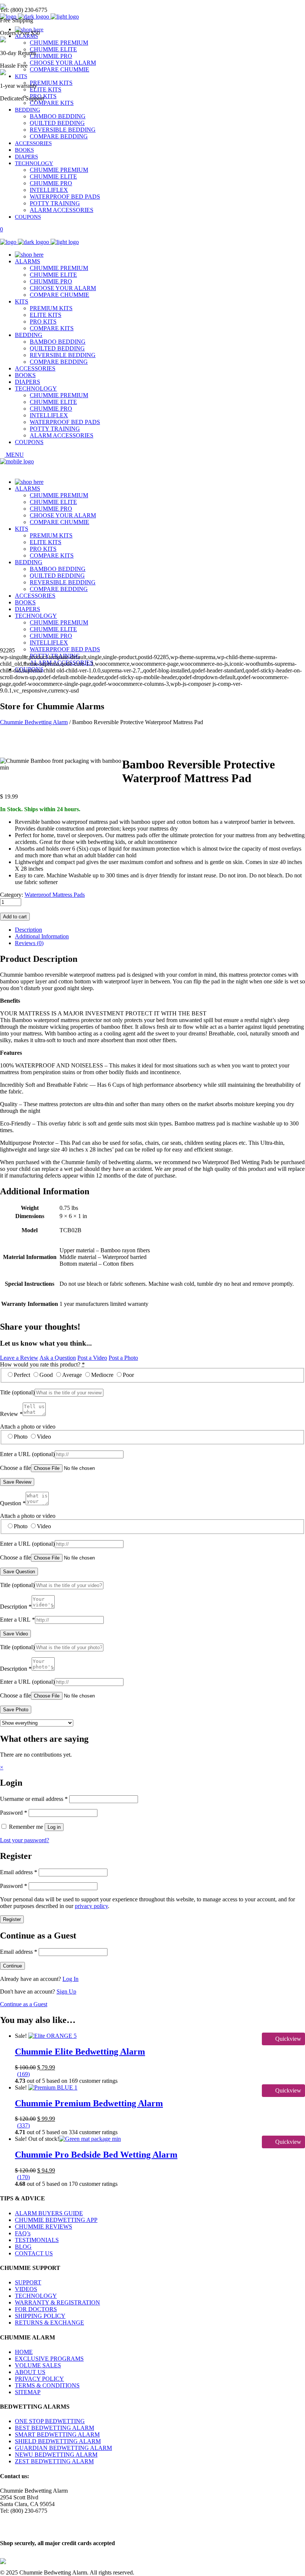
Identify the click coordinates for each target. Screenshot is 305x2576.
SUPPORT (28, 2282)
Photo (21, 1437)
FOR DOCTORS (36, 2309)
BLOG (23, 2247)
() (23, 2074)
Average (72, 1375)
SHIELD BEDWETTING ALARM (58, 2441)
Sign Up (66, 1992)
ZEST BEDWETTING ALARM (54, 2461)
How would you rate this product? (42, 1364)
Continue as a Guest (24, 2004)
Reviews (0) (29, 943)
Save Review (17, 1482)
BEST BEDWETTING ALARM (54, 2428)
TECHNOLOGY (36, 2296)
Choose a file (15, 1468)
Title (17, 1392)
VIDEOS (26, 2289)
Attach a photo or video (28, 1427)
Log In (70, 1979)
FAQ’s (23, 2233)
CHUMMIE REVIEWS (44, 2227)
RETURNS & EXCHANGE (49, 2323)
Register (12, 1919)
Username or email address (34, 1799)
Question (13, 1503)
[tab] (160, 930)
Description (28, 930)
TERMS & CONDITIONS (47, 2385)
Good (46, 1375)
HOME (24, 2352)
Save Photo (16, 1710)
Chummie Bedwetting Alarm (34, 722)
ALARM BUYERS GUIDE (49, 2213)
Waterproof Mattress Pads (55, 895)
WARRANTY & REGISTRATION (57, 2302)
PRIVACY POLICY (39, 2379)
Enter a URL (27, 1454)
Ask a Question (58, 1358)
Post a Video (92, 1358)
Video (44, 1437)
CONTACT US (34, 2253)
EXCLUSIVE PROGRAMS (49, 2359)
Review (11, 1414)
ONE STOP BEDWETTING (50, 2421)
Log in (54, 1827)
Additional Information (42, 936)
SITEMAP (28, 2392)
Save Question (19, 1572)
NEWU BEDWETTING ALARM (56, 2455)
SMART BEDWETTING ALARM (57, 2434)
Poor (128, 1375)
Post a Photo (123, 1358)
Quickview (288, 2039)
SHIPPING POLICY (40, 2316)
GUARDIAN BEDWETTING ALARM (63, 2448)
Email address (19, 1872)
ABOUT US (30, 2372)
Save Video (15, 1634)
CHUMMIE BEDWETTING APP (56, 2220)
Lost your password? (25, 1840)
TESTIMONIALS (37, 2240)
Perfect (22, 1375)
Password (14, 1813)
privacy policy (91, 1906)
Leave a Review (19, 1358)
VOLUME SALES (38, 2365)
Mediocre (102, 1375)
